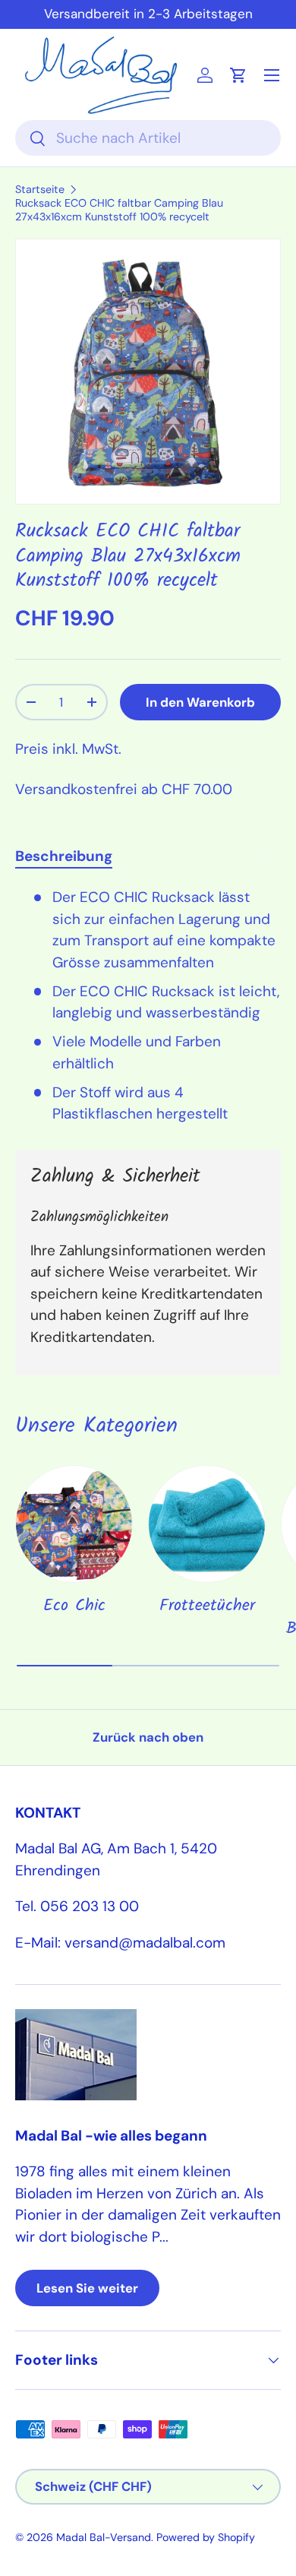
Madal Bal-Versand (104, 2537)
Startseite (40, 189)
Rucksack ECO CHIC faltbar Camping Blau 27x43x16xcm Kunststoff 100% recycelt (119, 210)
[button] (238, 75)
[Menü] (272, 75)
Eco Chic (74, 1606)
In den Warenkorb (200, 702)
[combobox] (148, 138)
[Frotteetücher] (207, 1524)
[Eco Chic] (74, 1524)
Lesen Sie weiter (87, 2288)
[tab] (64, 856)
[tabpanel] (148, 1006)
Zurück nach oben (148, 1737)
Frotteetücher (207, 1606)
